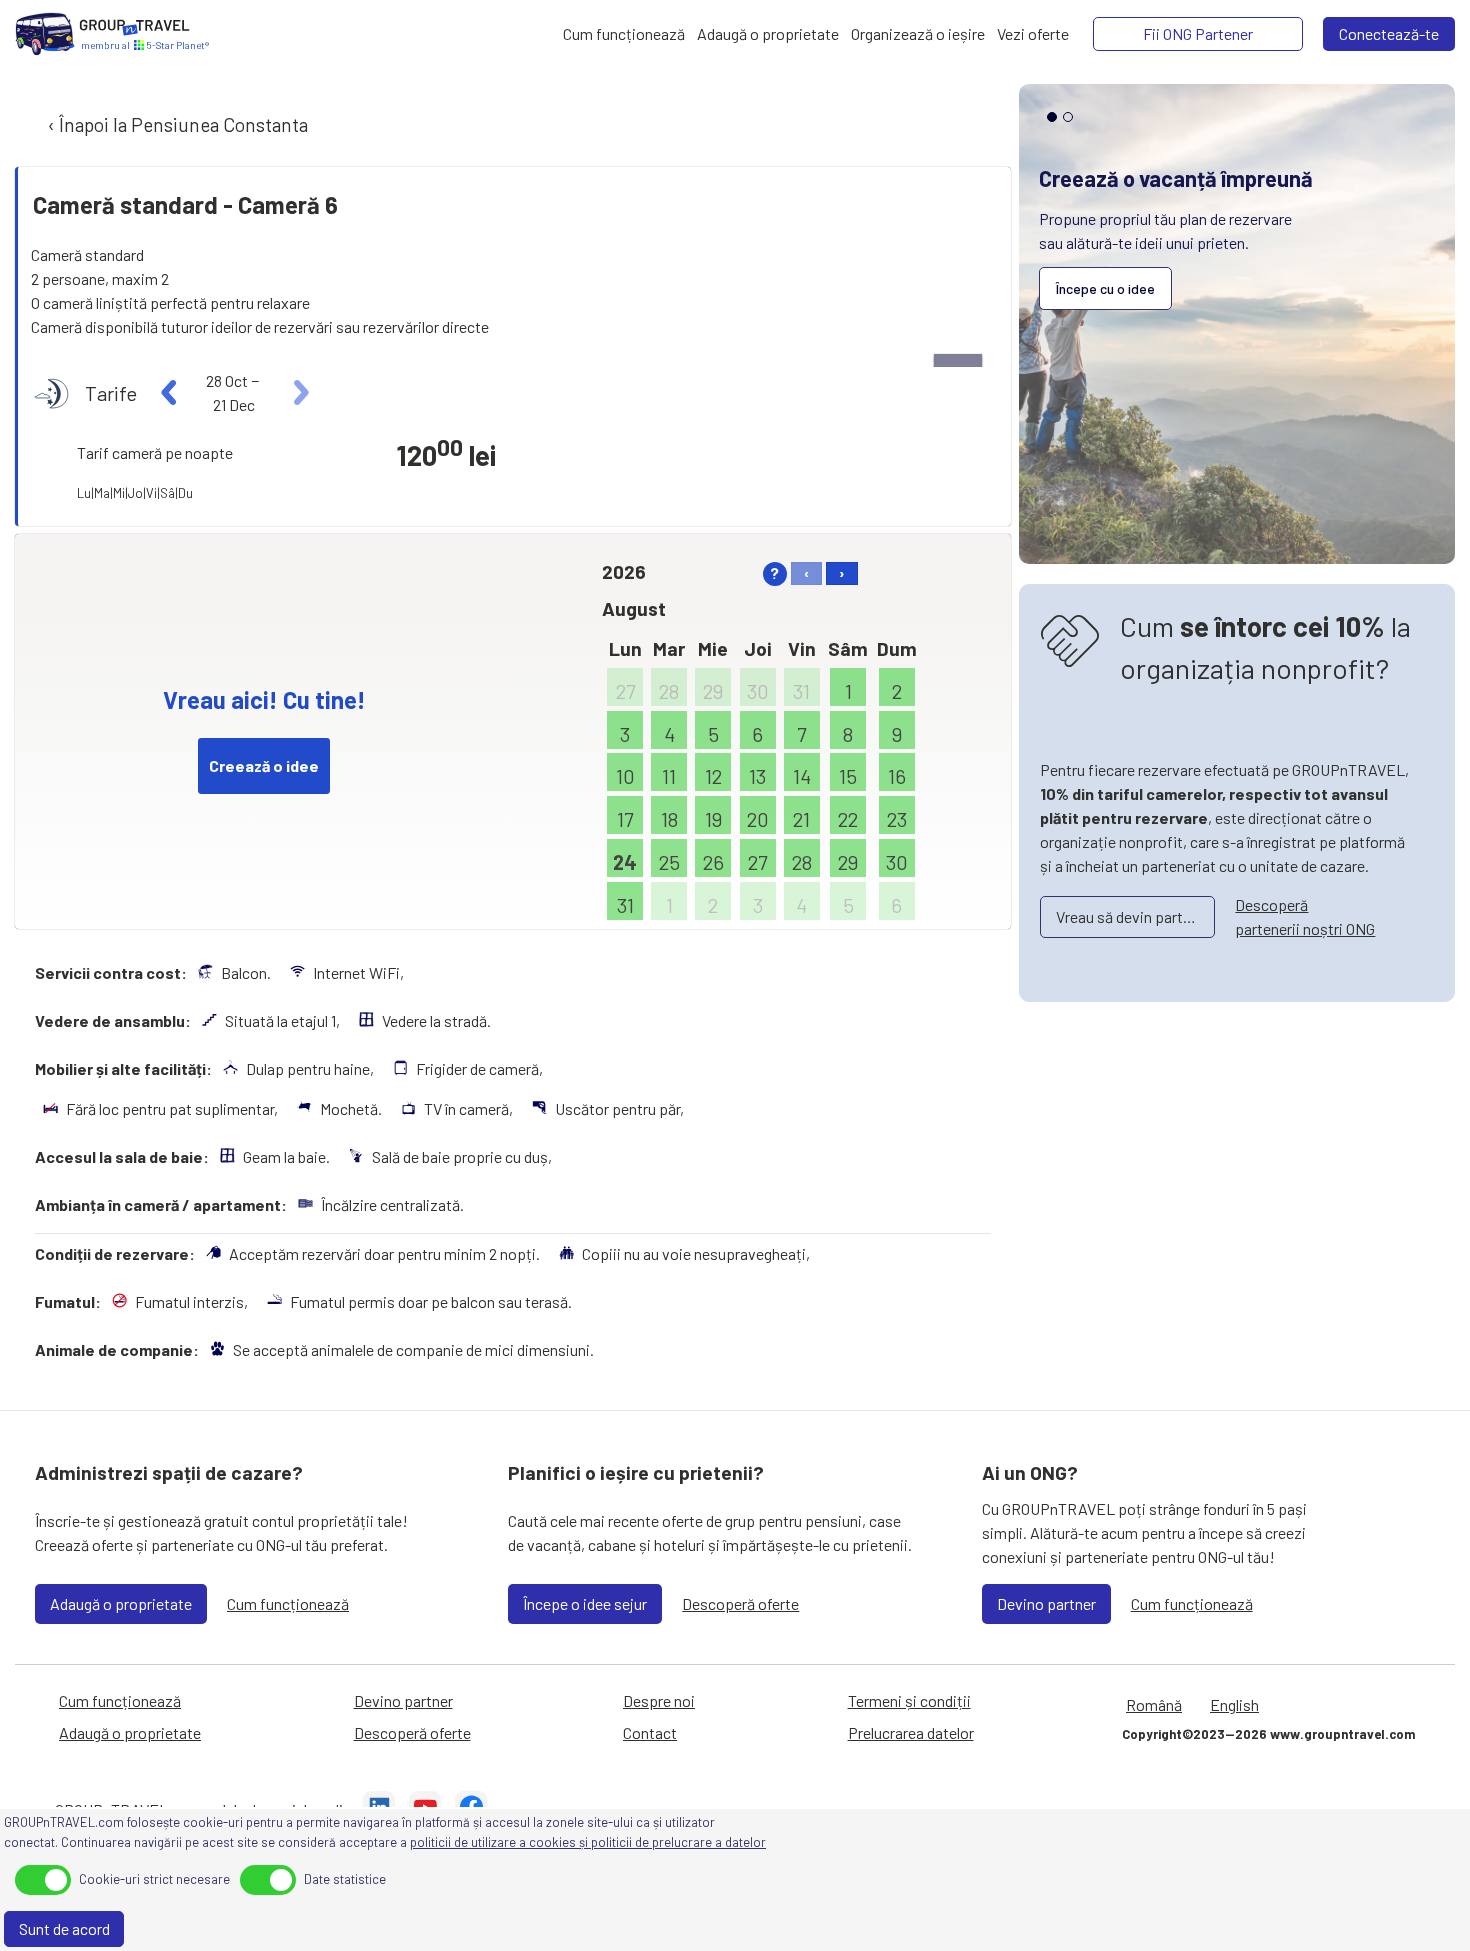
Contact (650, 1732)
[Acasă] (45, 34)
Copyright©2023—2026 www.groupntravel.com (1268, 1734)
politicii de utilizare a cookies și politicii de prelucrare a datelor (588, 1842)
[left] (169, 393)
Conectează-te (1389, 33)
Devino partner (1046, 1603)
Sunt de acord (64, 1928)
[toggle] (43, 1880)
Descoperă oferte (740, 1603)
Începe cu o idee (1105, 288)
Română (1154, 1704)
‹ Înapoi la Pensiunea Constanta (176, 124)
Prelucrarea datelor (911, 1732)
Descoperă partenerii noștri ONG (1305, 916)
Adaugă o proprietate (121, 1603)
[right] (298, 393)
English (1234, 1704)
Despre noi (659, 1700)
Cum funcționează (288, 1603)
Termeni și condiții (909, 1700)
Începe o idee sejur (585, 1603)
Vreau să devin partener (1134, 916)
